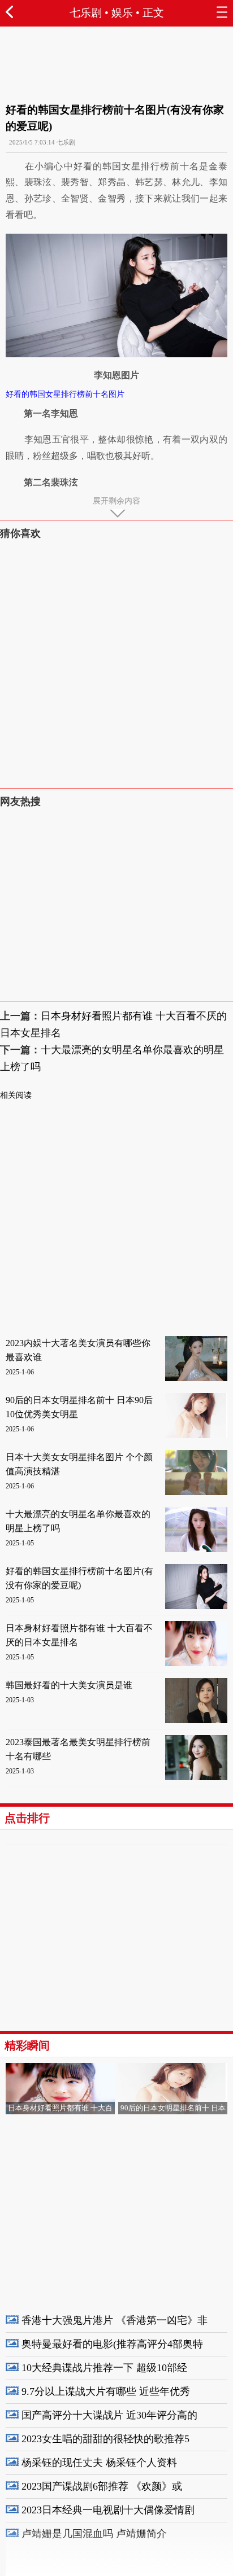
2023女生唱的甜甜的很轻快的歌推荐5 (105, 2439)
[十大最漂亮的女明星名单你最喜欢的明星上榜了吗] (196, 1550)
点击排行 (27, 1818)
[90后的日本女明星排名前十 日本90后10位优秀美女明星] (196, 1436)
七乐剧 (86, 13)
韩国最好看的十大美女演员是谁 (69, 1685)
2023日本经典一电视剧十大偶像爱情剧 (108, 2510)
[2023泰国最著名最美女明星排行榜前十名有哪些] (196, 1778)
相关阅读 (16, 1095)
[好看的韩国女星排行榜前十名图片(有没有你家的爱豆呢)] (196, 1607)
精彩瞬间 (27, 2045)
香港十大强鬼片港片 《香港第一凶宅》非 (115, 2320)
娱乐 (122, 13)
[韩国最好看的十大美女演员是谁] (196, 1721)
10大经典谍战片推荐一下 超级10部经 (104, 2368)
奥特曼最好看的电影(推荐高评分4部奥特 (112, 2344)
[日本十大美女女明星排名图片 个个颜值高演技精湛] (196, 1493)
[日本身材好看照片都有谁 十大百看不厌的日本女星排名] (196, 1664)
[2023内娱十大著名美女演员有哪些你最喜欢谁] (196, 1379)
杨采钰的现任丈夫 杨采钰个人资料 (99, 2463)
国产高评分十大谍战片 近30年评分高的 (109, 2415)
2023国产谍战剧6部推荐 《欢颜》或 (102, 2486)
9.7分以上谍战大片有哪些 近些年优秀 (106, 2391)
